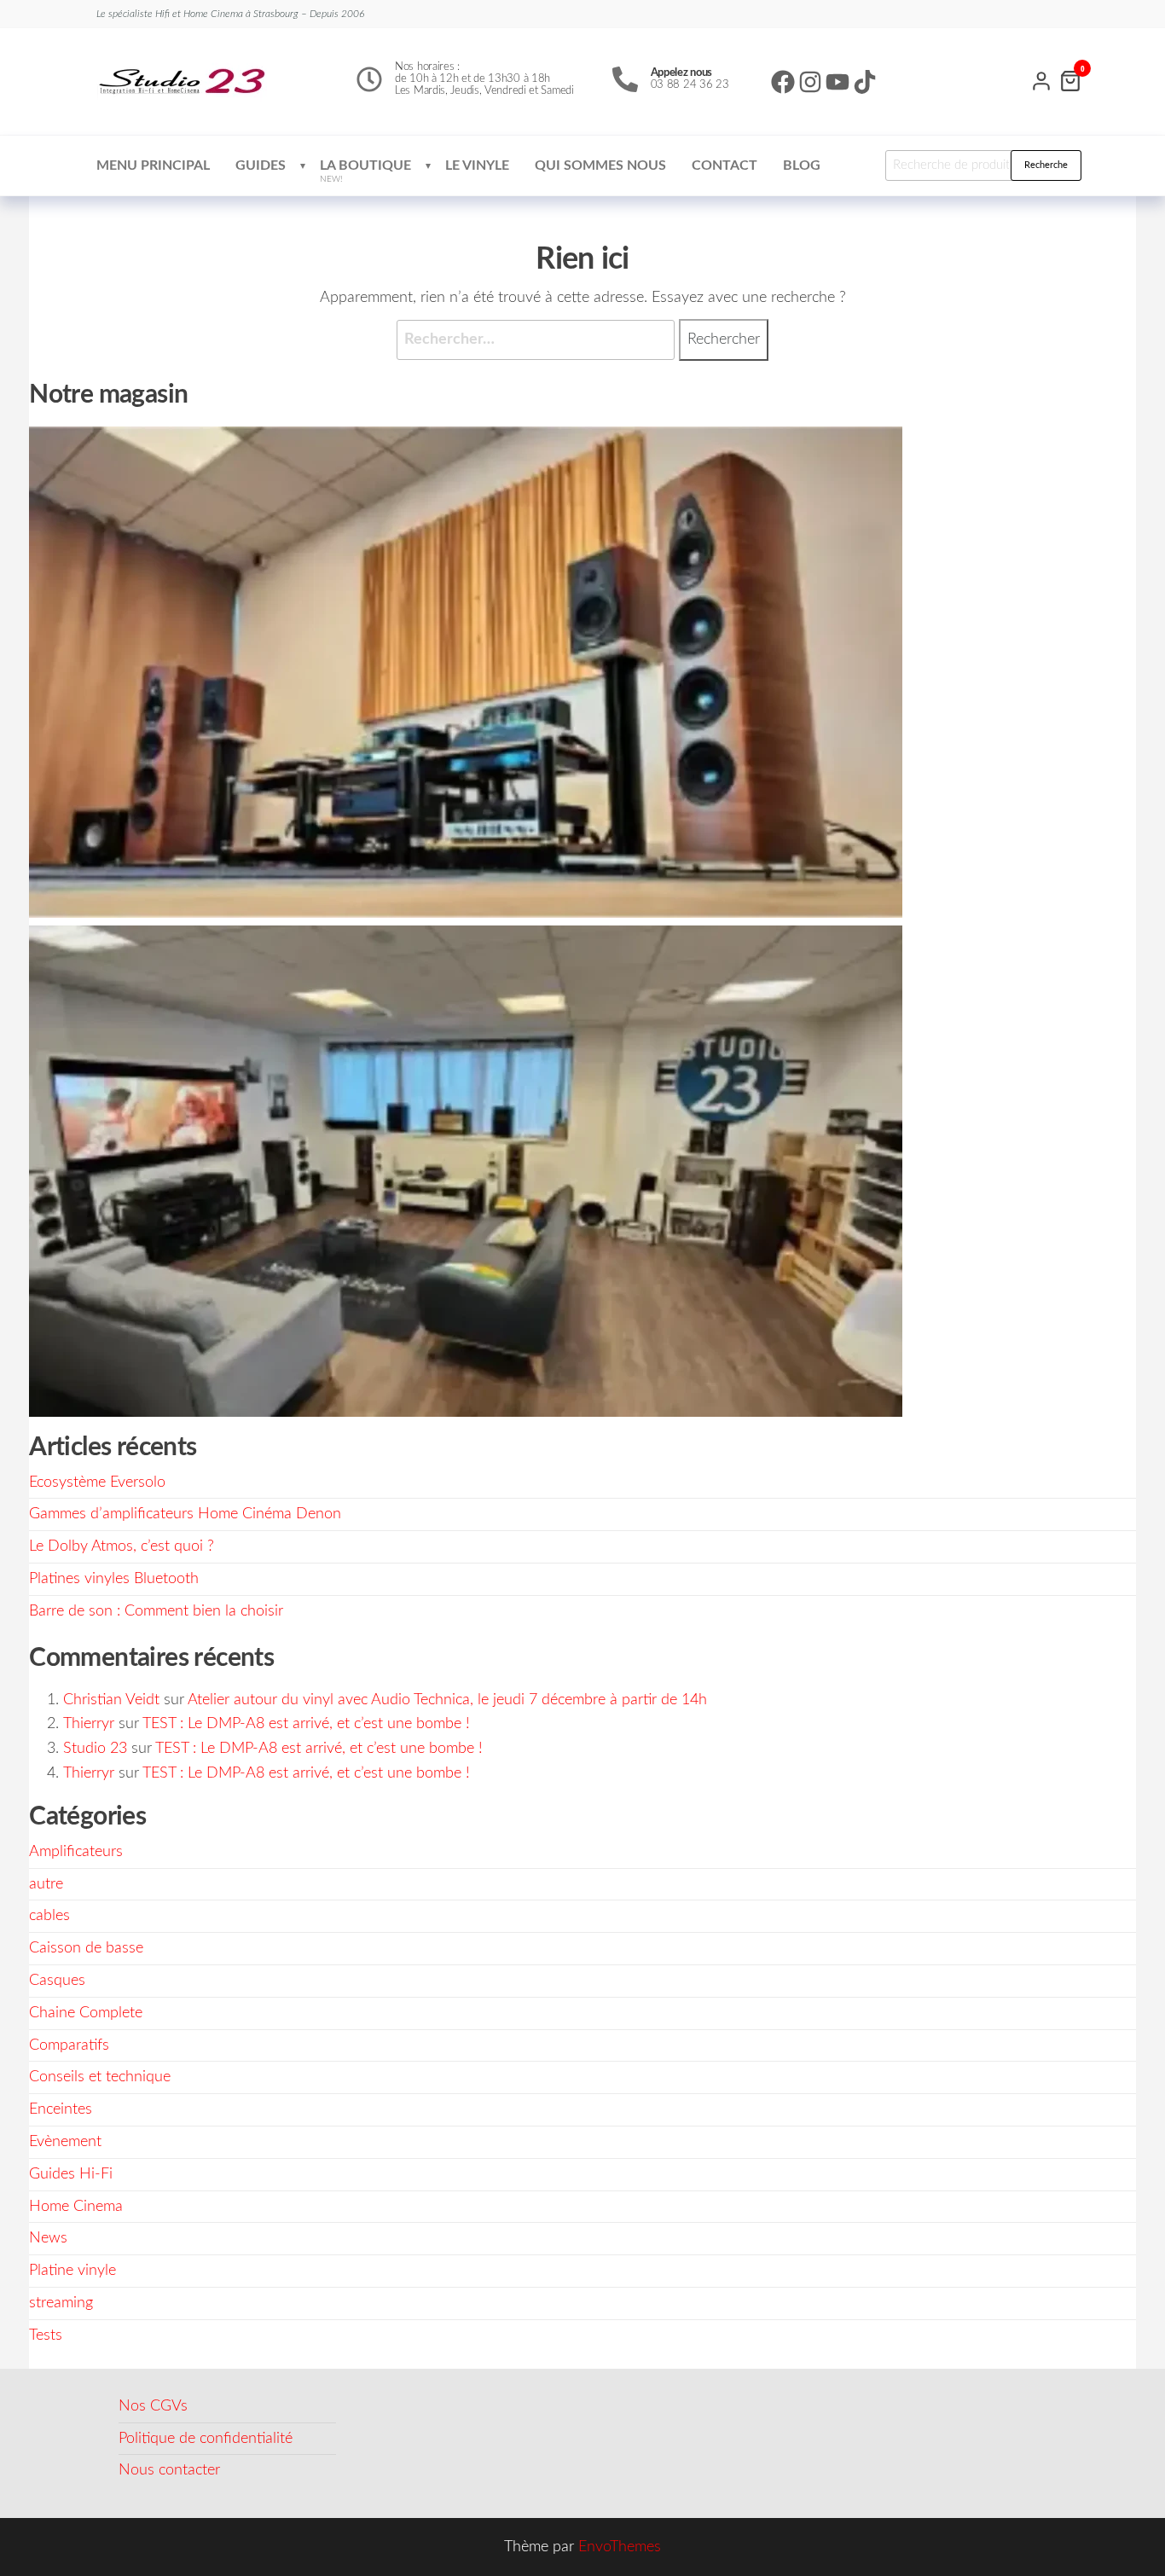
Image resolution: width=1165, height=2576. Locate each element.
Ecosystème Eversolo (97, 1482)
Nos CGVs (153, 2406)
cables (49, 1916)
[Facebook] (783, 82)
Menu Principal (153, 165)
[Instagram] (810, 82)
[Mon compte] (1041, 79)
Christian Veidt (111, 1700)
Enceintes (61, 2109)
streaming (61, 2303)
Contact (725, 165)
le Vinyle (477, 165)
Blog (802, 165)
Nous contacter (169, 2470)
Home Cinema (76, 2207)
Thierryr (89, 1724)
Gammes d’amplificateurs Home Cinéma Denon (185, 1514)
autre (46, 1884)
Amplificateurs (76, 1852)
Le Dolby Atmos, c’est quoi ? (122, 1546)
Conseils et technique (100, 2077)
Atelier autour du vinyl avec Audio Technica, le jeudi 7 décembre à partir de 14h (447, 1700)
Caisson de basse (86, 1948)
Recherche (1046, 165)
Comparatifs (69, 2045)
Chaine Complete (86, 2013)
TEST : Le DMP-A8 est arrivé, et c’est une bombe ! (306, 1724)
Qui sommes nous (600, 165)
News (48, 2238)
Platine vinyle (72, 2271)
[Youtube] (838, 82)
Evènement (65, 2142)
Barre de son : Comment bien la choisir (156, 1611)
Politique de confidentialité (206, 2439)
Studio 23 (95, 1749)
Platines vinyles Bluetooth (114, 1579)
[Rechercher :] (536, 340)
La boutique (365, 171)
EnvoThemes (620, 2547)
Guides (261, 165)
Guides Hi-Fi (71, 2174)
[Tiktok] (865, 82)
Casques (57, 1981)
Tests (46, 2335)
